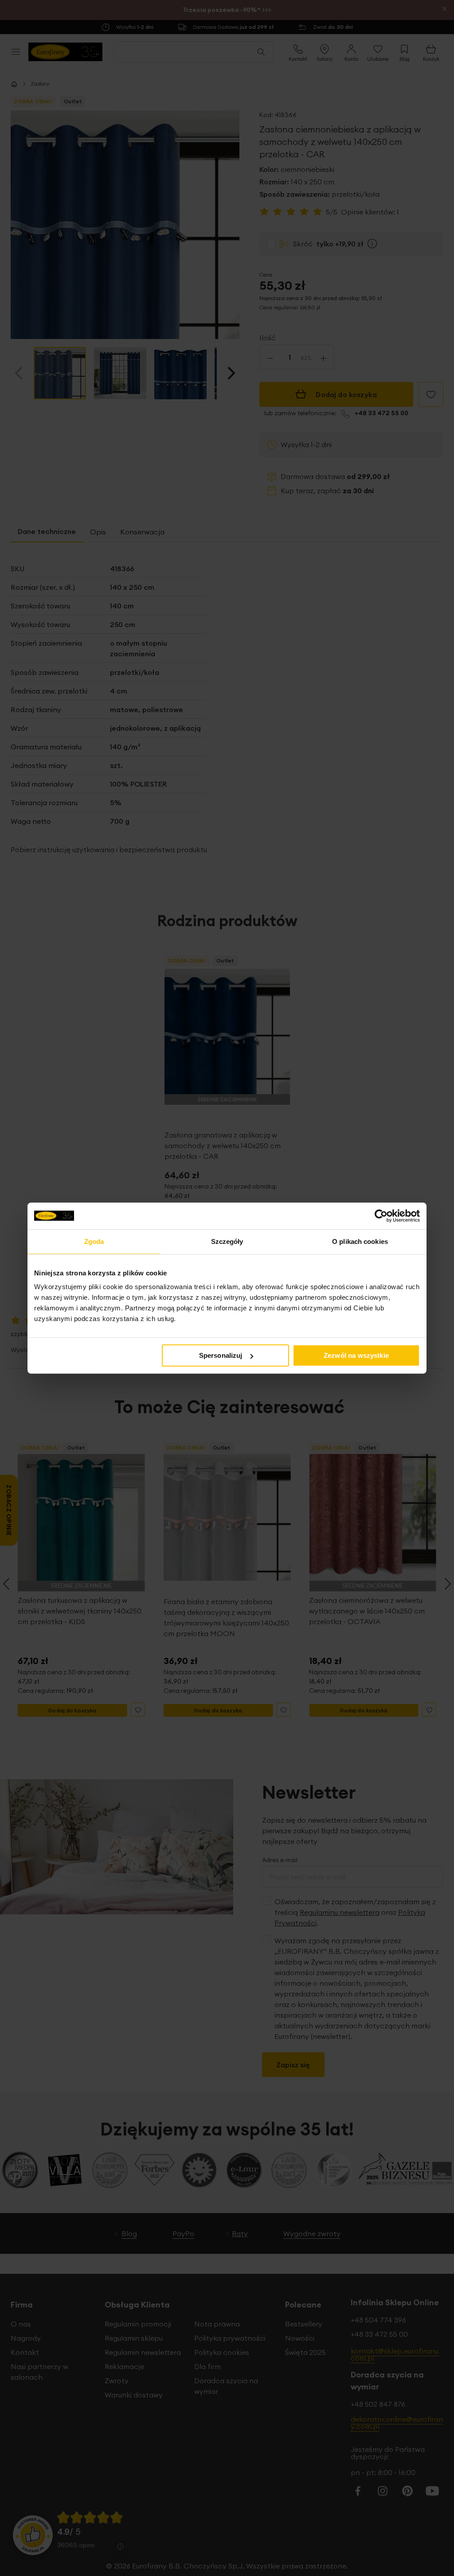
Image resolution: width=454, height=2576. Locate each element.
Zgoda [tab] (94, 1241)
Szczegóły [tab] (227, 1241)
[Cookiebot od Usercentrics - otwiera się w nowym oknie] (381, 1216)
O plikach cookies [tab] (360, 1241)
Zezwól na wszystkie (356, 1355)
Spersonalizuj (221, 1355)
